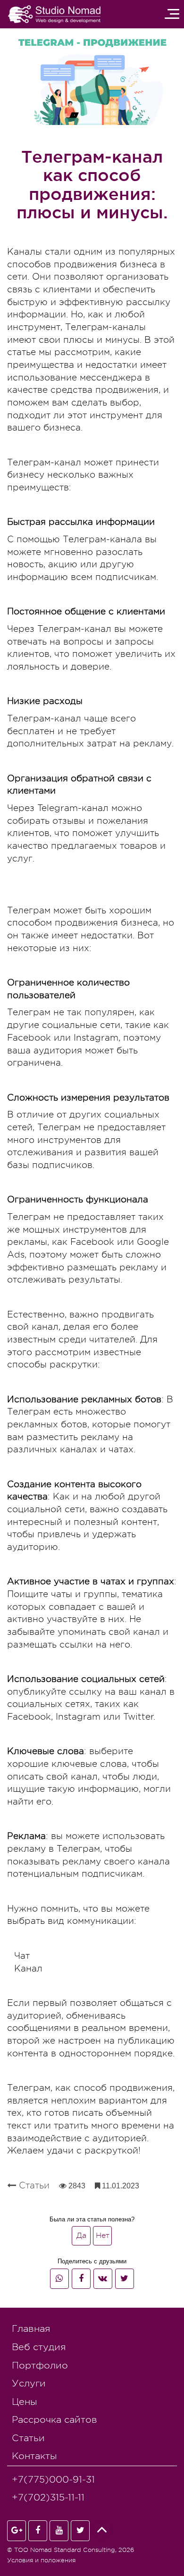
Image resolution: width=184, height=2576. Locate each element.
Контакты (34, 2456)
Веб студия (39, 2347)
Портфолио (40, 2365)
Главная (31, 2329)
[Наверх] (101, 2530)
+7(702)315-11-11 (48, 2497)
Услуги (29, 2383)
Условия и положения (41, 2560)
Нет (104, 2238)
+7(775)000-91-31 (53, 2480)
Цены (25, 2402)
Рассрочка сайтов (54, 2420)
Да (83, 2238)
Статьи (33, 2185)
